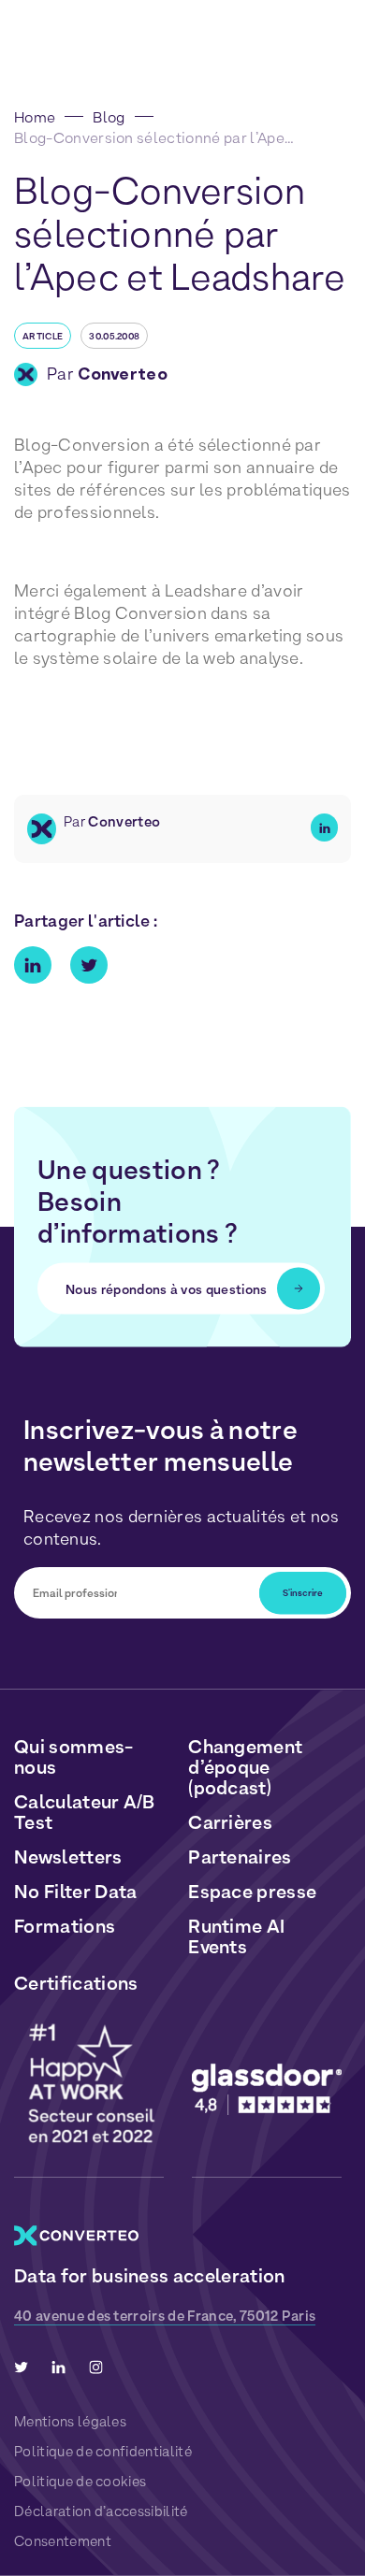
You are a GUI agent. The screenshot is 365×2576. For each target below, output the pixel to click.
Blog (109, 117)
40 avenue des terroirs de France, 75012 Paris (165, 2316)
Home (35, 117)
